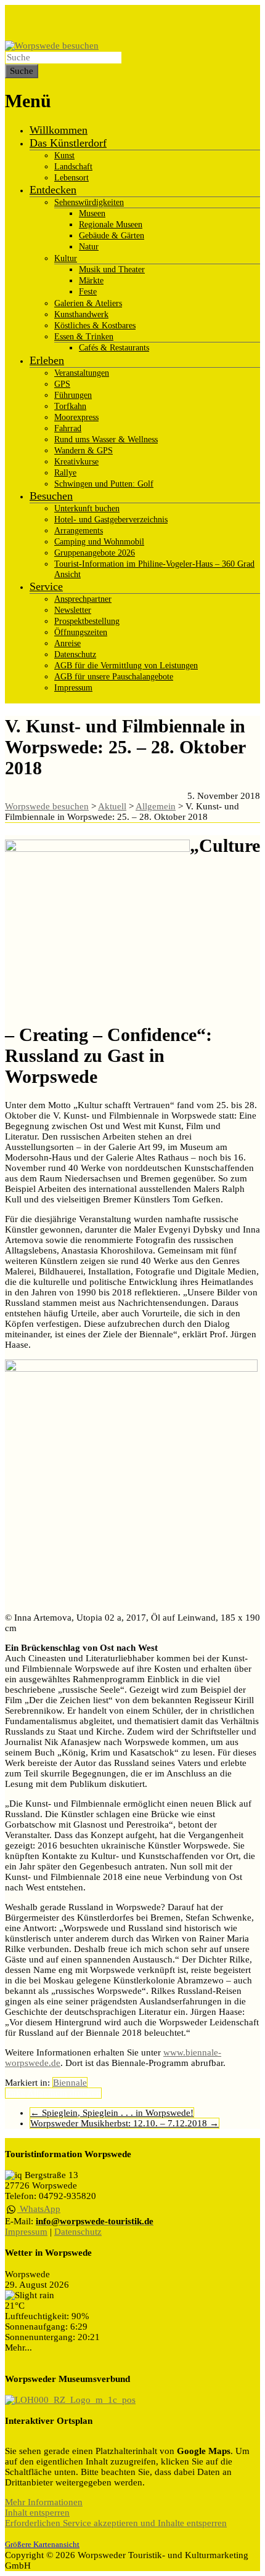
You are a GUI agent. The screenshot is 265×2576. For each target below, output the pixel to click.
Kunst (64, 156)
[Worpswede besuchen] (52, 46)
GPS (62, 384)
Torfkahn (70, 406)
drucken (85, 2093)
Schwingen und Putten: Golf (104, 484)
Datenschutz (75, 654)
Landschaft (73, 167)
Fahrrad (68, 428)
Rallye (65, 473)
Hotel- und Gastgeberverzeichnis (111, 520)
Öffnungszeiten (81, 632)
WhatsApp (39, 2209)
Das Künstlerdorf (68, 143)
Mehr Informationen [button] (44, 2502)
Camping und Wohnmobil (99, 542)
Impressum (73, 688)
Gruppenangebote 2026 (95, 553)
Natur (89, 247)
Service (46, 586)
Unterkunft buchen (87, 508)
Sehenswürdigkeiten (89, 202)
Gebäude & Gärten (112, 236)
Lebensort (71, 178)
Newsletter (73, 610)
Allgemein (47, 2093)
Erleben (47, 360)
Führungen (73, 395)
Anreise (67, 643)
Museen (92, 213)
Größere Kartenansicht (42, 2545)
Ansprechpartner (83, 599)
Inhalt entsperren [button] (37, 2513)
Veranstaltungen (82, 373)
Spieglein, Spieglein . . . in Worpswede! (112, 2113)
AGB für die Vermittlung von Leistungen (126, 666)
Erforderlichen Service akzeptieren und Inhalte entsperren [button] (116, 2523)
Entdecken (53, 190)
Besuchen (51, 496)
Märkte (91, 281)
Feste (88, 292)
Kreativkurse (76, 462)
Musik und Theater (112, 269)
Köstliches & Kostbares (95, 326)
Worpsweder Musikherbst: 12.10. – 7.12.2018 (124, 2123)
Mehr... (18, 2347)
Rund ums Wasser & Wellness (106, 439)
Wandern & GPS (84, 451)
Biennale (70, 2083)
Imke (15, 2093)
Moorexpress (76, 417)
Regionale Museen (111, 225)
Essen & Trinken (84, 337)
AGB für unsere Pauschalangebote (114, 677)
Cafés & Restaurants (114, 348)
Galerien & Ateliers (88, 303)
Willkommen (59, 130)
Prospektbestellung (87, 621)
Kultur (66, 258)
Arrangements (79, 531)
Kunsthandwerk (81, 314)
